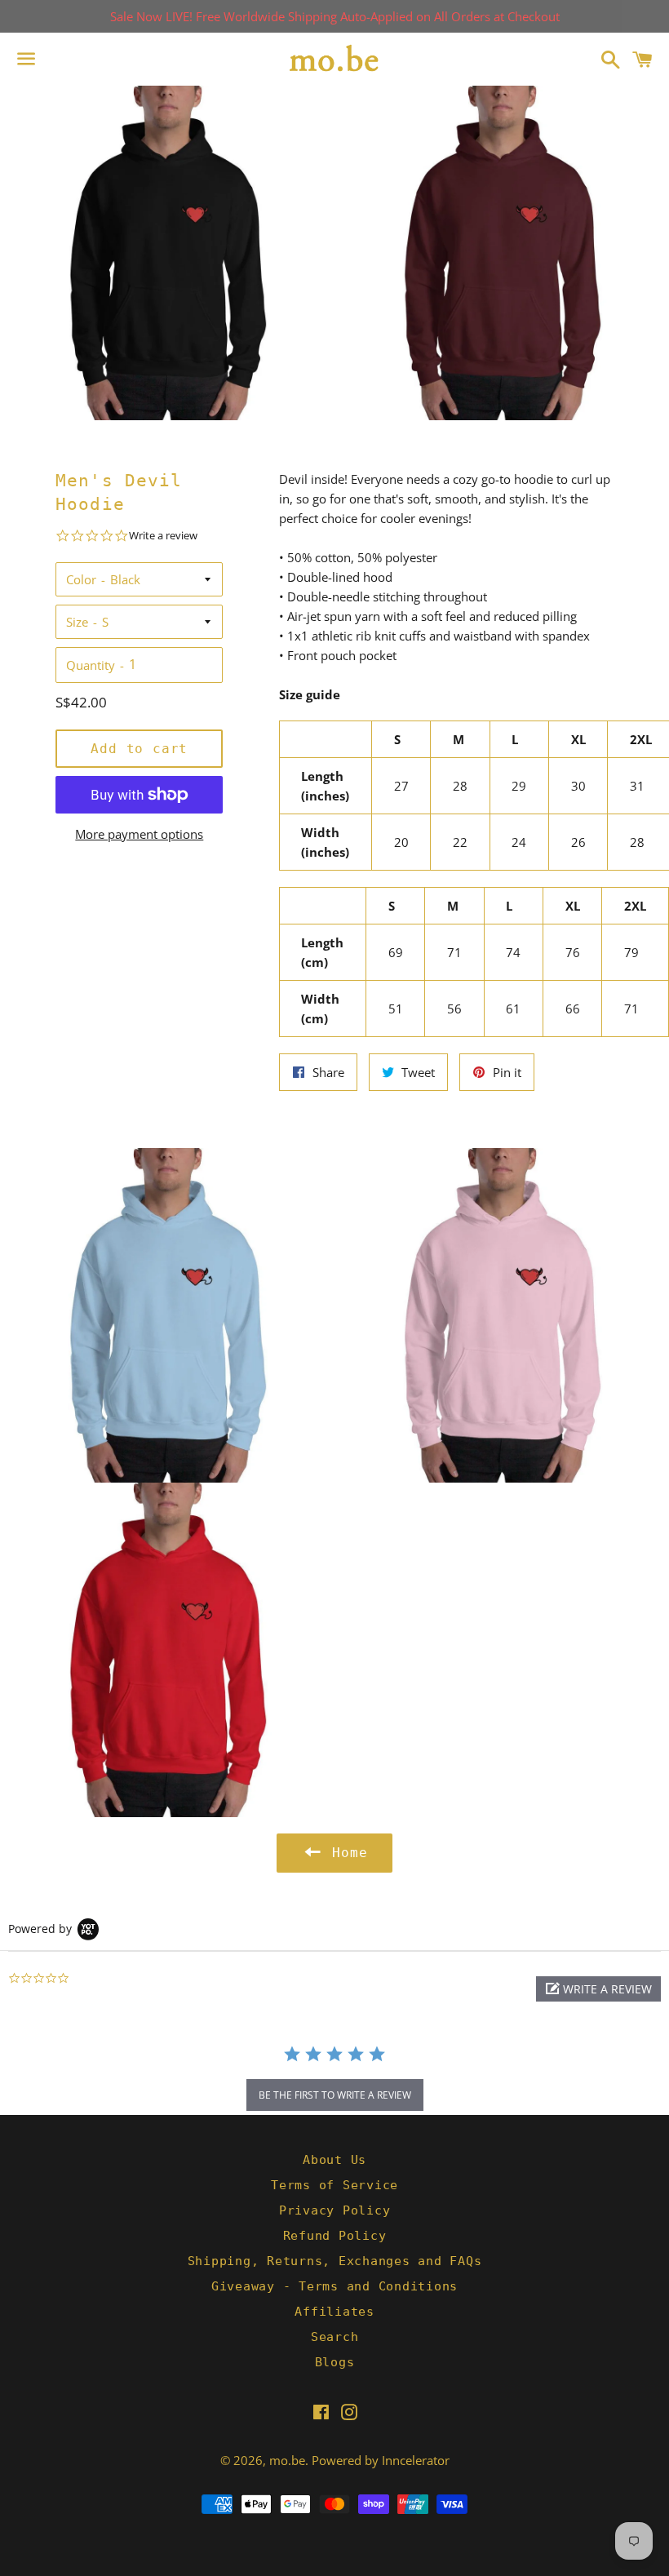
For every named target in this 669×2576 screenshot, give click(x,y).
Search (335, 2337)
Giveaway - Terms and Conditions (334, 2286)
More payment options (139, 834)
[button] (598, 1989)
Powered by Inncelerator (381, 2460)
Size (77, 622)
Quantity (91, 665)
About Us (334, 2160)
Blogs (335, 2362)
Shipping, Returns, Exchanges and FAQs (335, 2261)
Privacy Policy (335, 2210)
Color (81, 579)
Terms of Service (334, 2185)
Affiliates (334, 2312)
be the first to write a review (335, 2095)
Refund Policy (335, 2236)
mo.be (287, 2460)
